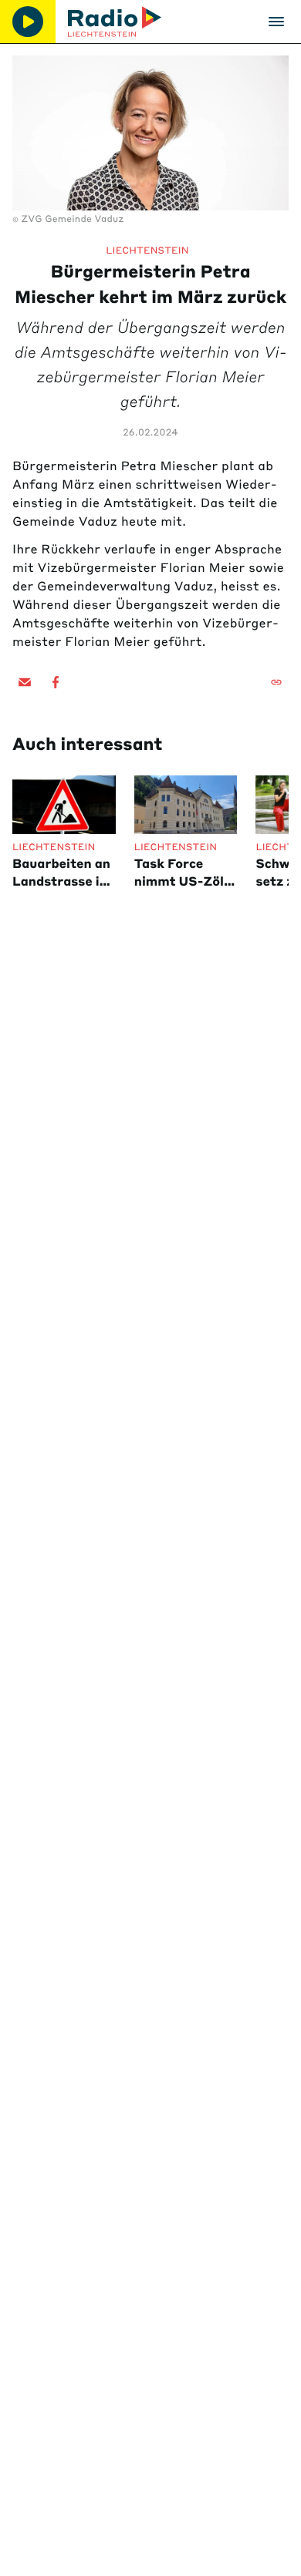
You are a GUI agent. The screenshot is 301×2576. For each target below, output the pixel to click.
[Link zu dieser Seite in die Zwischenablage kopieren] (276, 682)
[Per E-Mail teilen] (25, 682)
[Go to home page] (115, 22)
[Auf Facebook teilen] (56, 682)
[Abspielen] (28, 22)
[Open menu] (276, 22)
